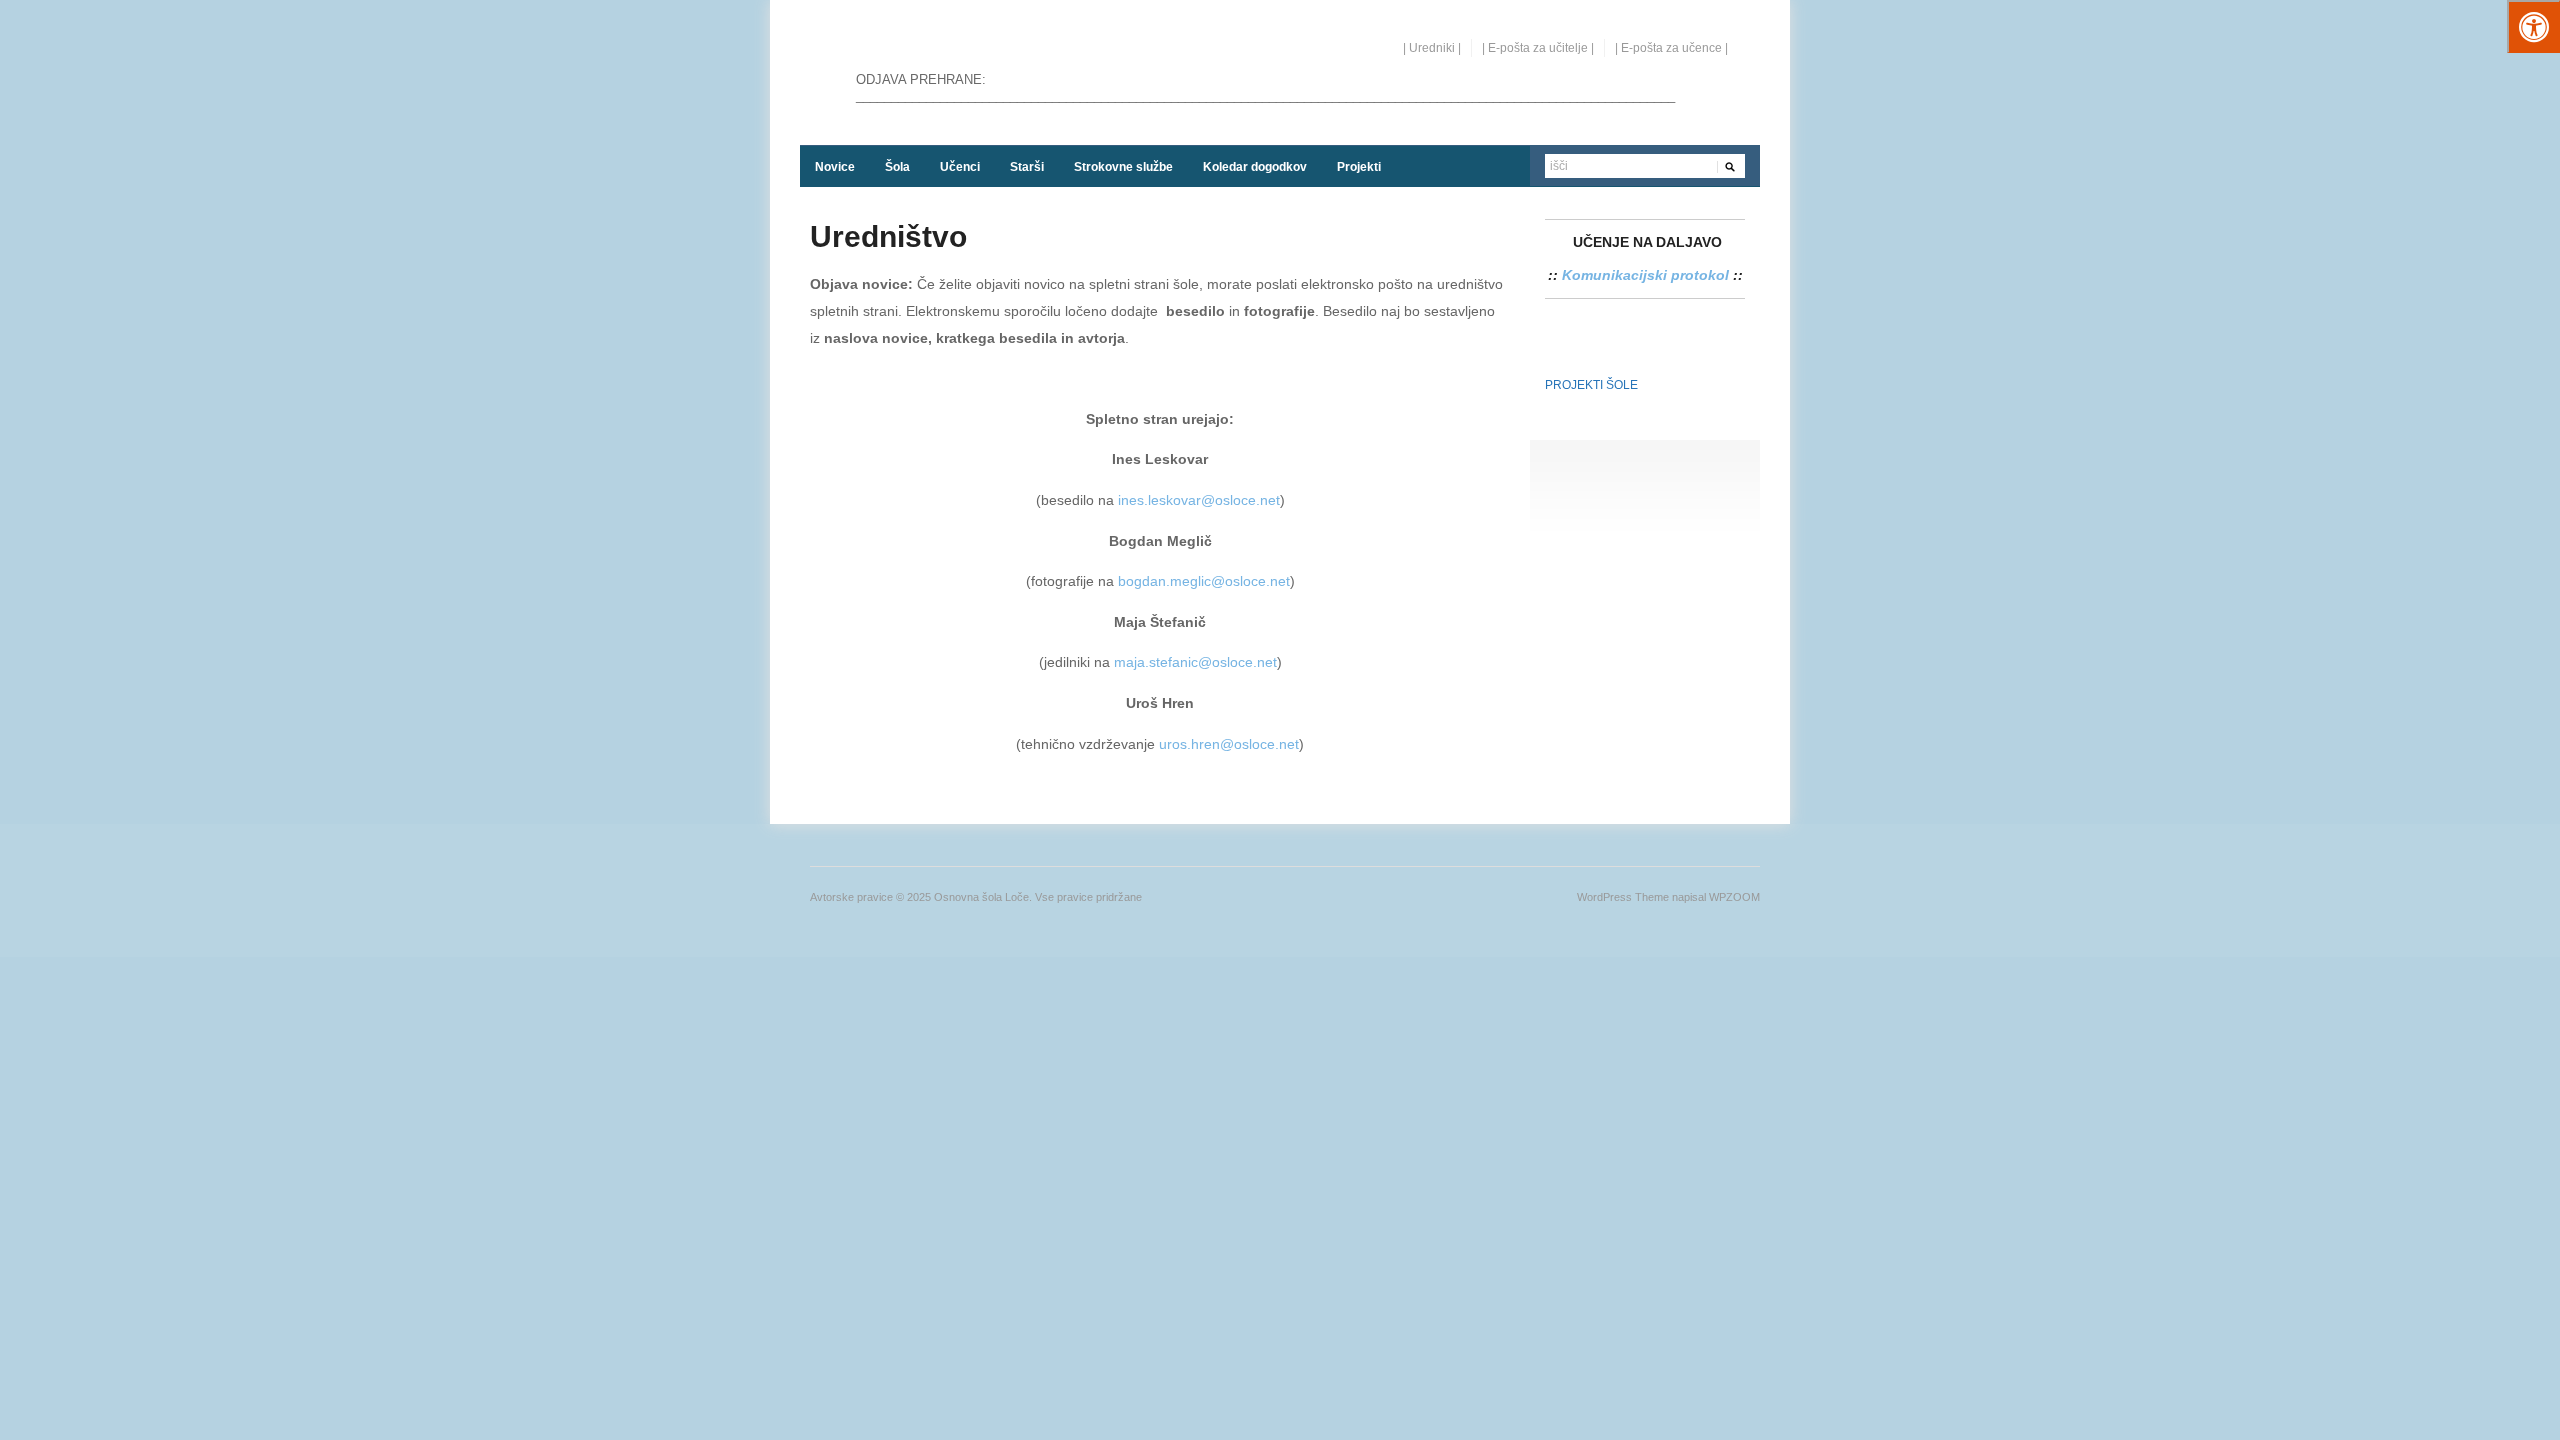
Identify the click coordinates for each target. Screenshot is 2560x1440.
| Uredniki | (1432, 48)
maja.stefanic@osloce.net (1195, 662)
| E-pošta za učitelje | (1538, 48)
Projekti (1359, 167)
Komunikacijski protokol (1645, 275)
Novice (835, 167)
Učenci (960, 167)
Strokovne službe (1123, 167)
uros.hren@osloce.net (1229, 744)
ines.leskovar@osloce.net (1199, 500)
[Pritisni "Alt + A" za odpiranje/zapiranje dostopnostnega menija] (2533, 26)
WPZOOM (1734, 897)
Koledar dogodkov (1255, 167)
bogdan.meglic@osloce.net (1204, 581)
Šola (897, 167)
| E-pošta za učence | (1671, 48)
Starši (1027, 167)
